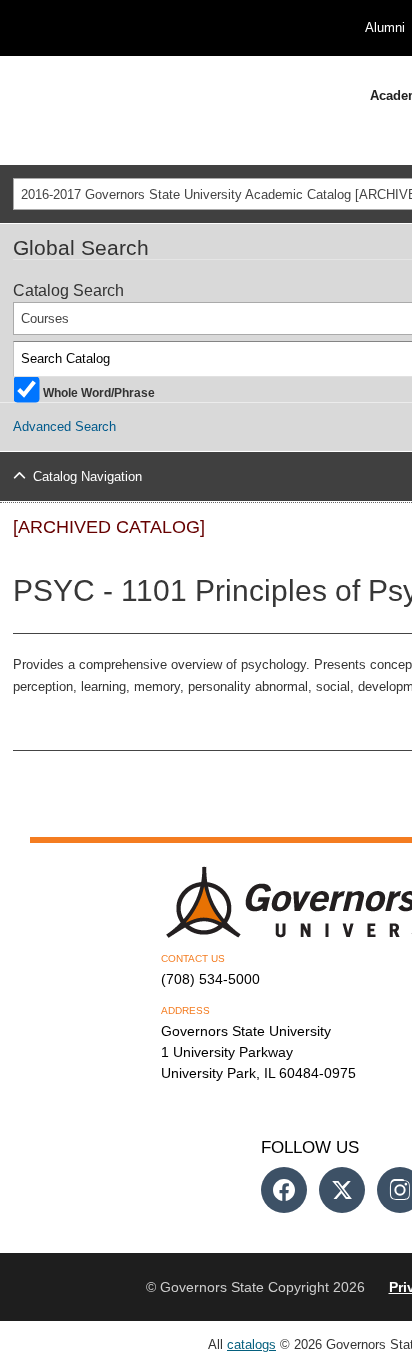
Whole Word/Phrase (99, 391)
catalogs (251, 1344)
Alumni (385, 27)
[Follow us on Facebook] (284, 1190)
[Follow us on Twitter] (342, 1190)
